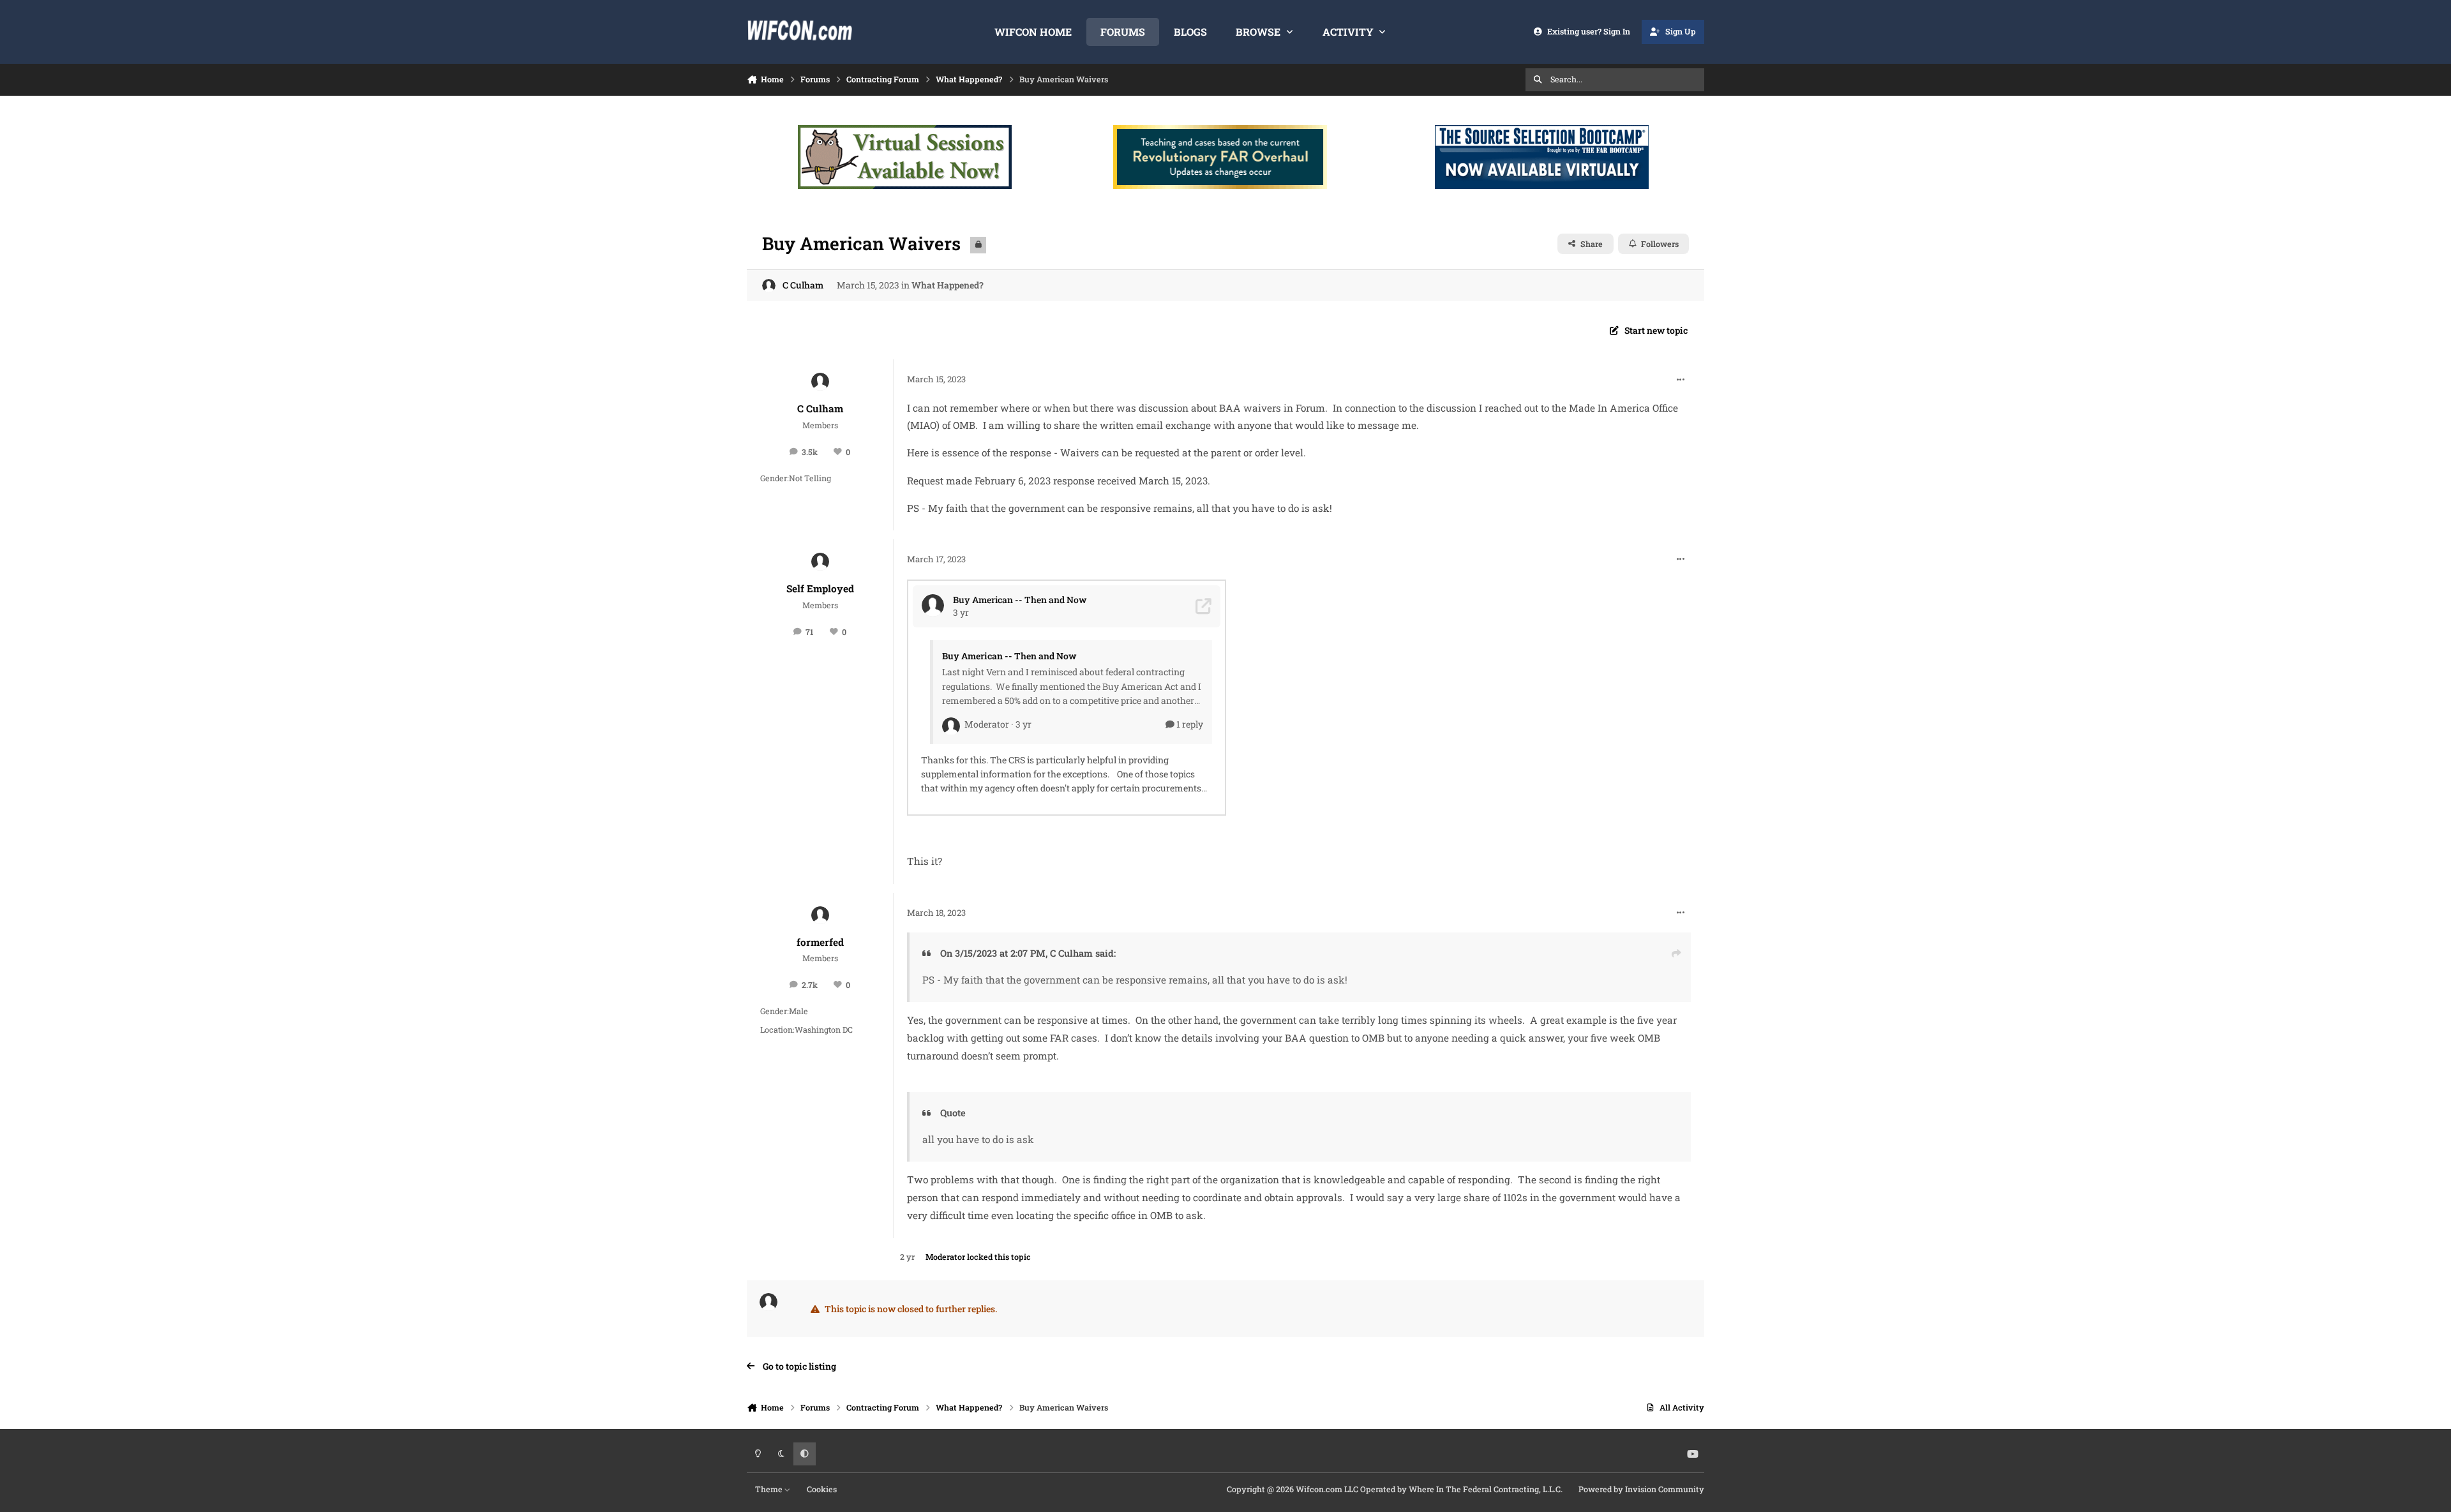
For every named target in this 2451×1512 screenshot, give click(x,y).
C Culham (803, 285)
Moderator (945, 1257)
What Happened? (948, 285)
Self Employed (820, 588)
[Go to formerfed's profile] (820, 915)
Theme (770, 1489)
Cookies (822, 1489)
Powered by (1641, 1489)
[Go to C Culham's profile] (769, 286)
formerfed (820, 942)
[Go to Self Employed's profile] (820, 562)
